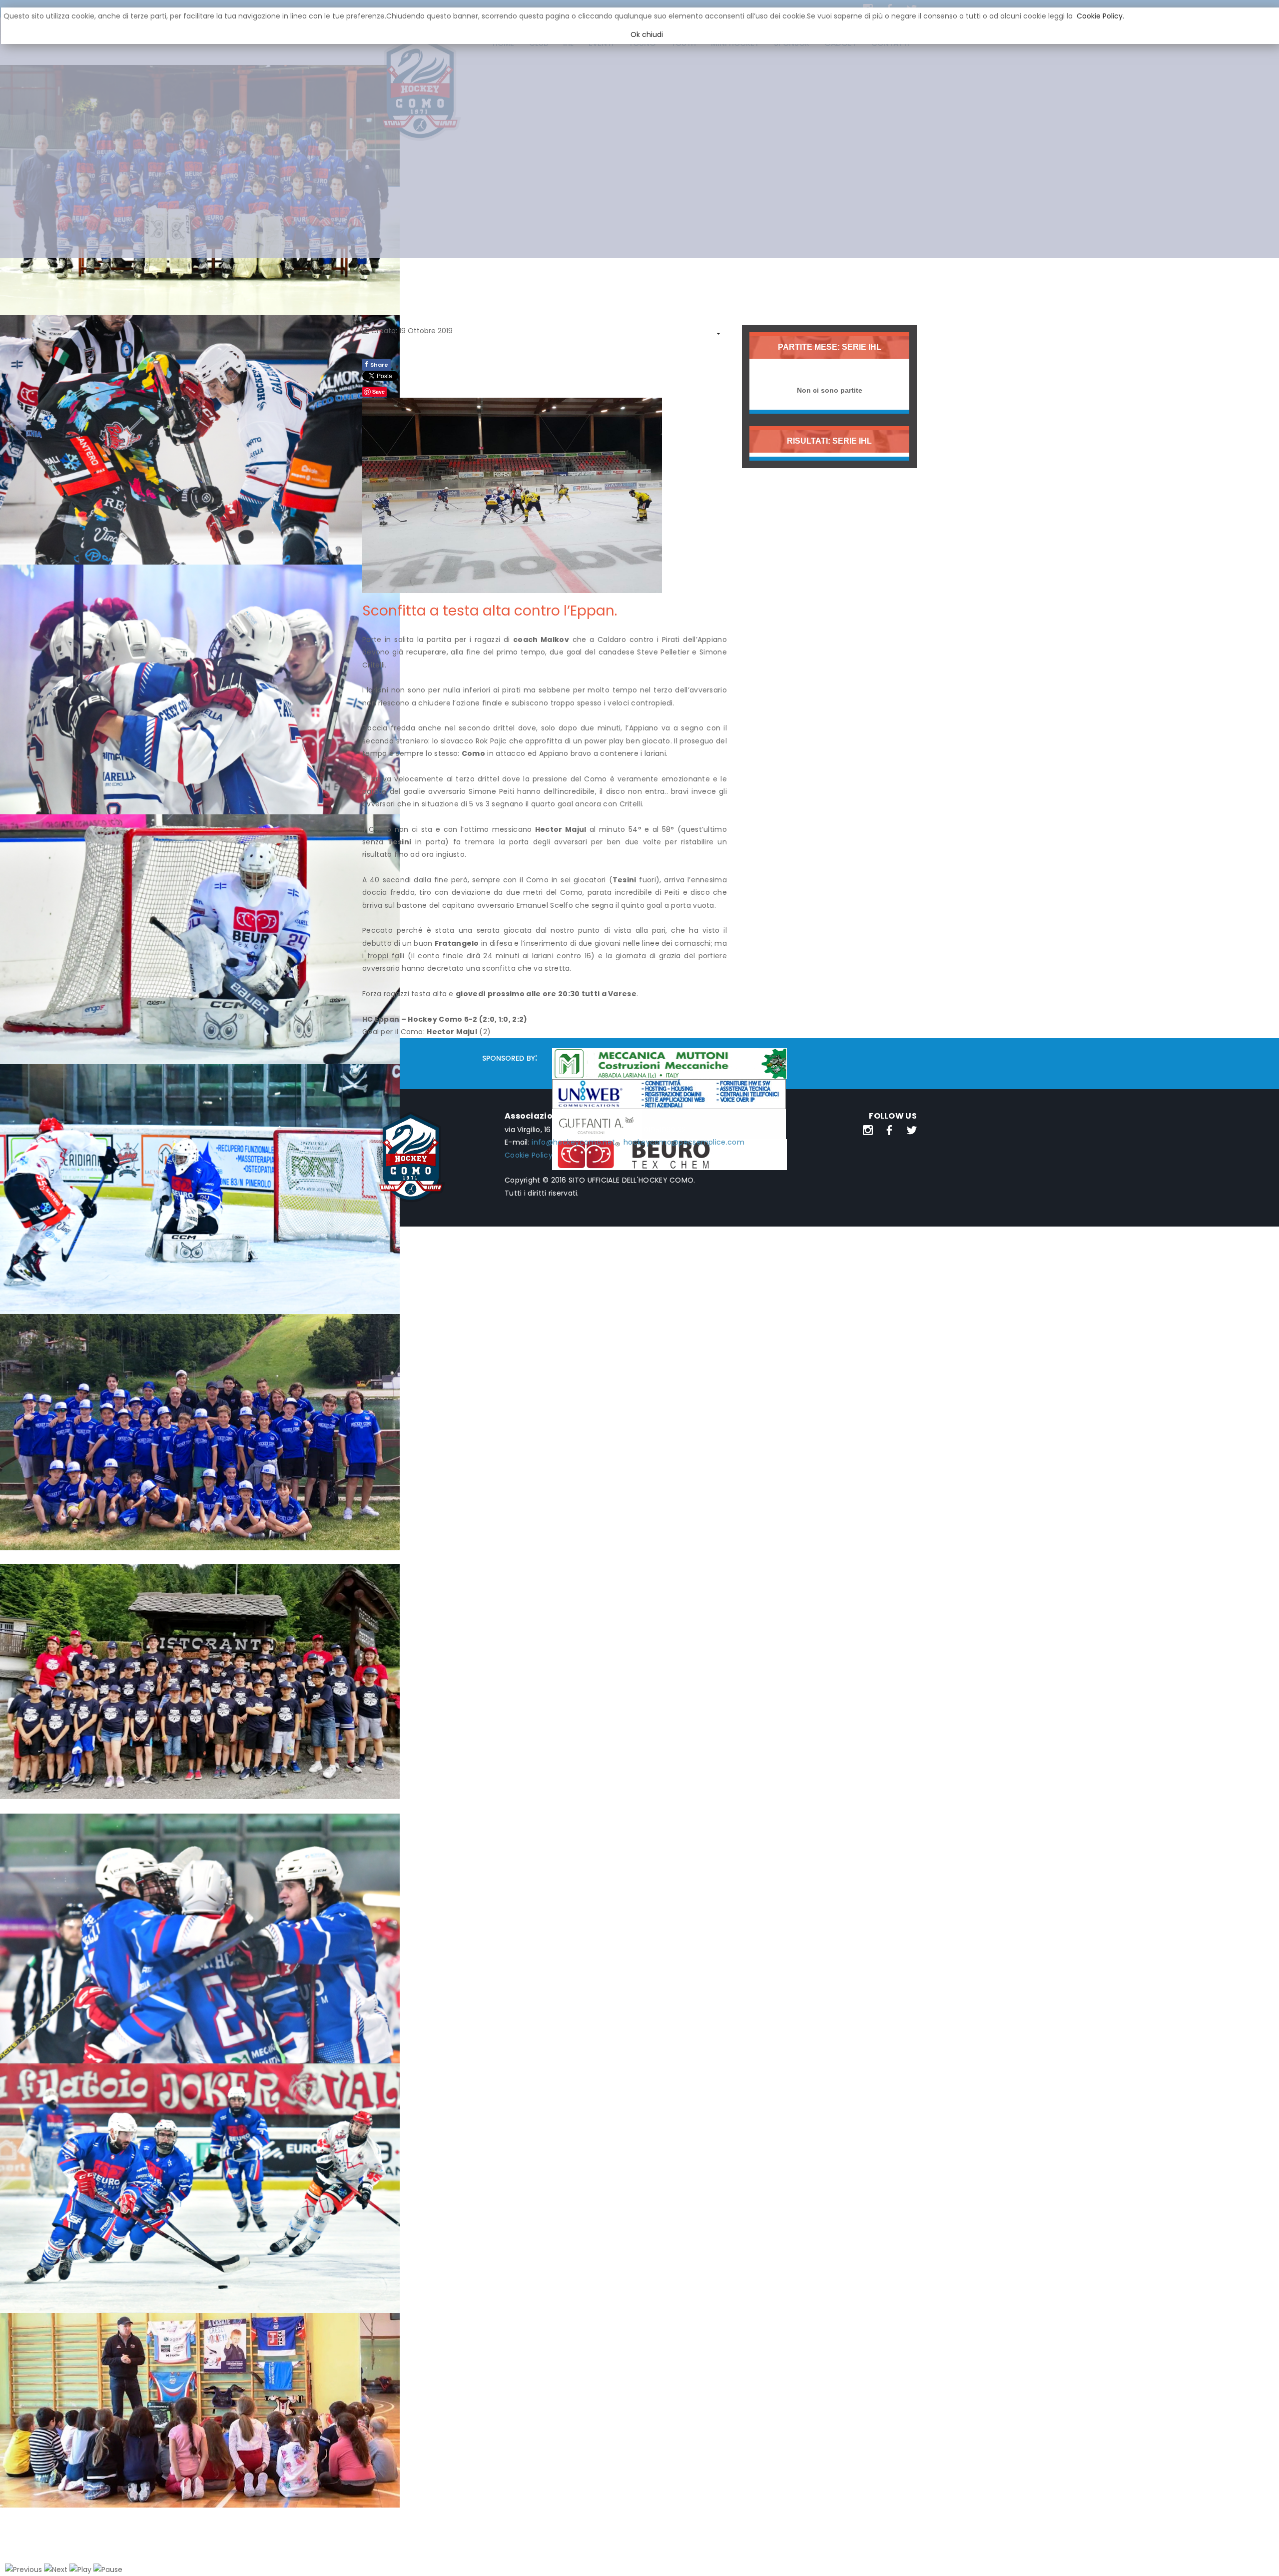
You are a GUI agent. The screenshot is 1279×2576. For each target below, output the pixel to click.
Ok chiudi (647, 34)
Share (376, 364)
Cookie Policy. (1100, 16)
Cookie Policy (529, 1155)
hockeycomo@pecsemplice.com (684, 1142)
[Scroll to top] (1259, 2556)
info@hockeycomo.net (573, 1142)
